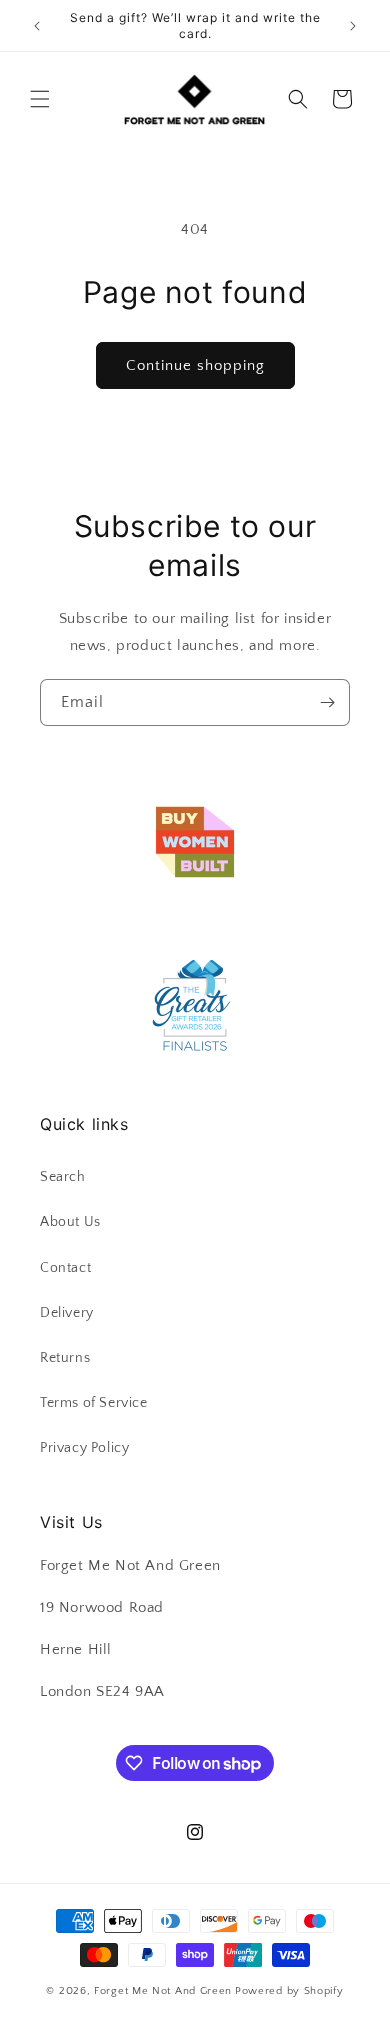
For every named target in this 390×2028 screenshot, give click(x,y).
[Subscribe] (327, 702)
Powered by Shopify (289, 1991)
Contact (65, 1268)
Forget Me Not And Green (163, 1991)
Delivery (67, 1313)
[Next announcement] (353, 26)
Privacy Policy (84, 1448)
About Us (70, 1222)
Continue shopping (195, 365)
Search (63, 1177)
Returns (65, 1358)
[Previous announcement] (37, 26)
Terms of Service (94, 1403)
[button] (40, 99)
